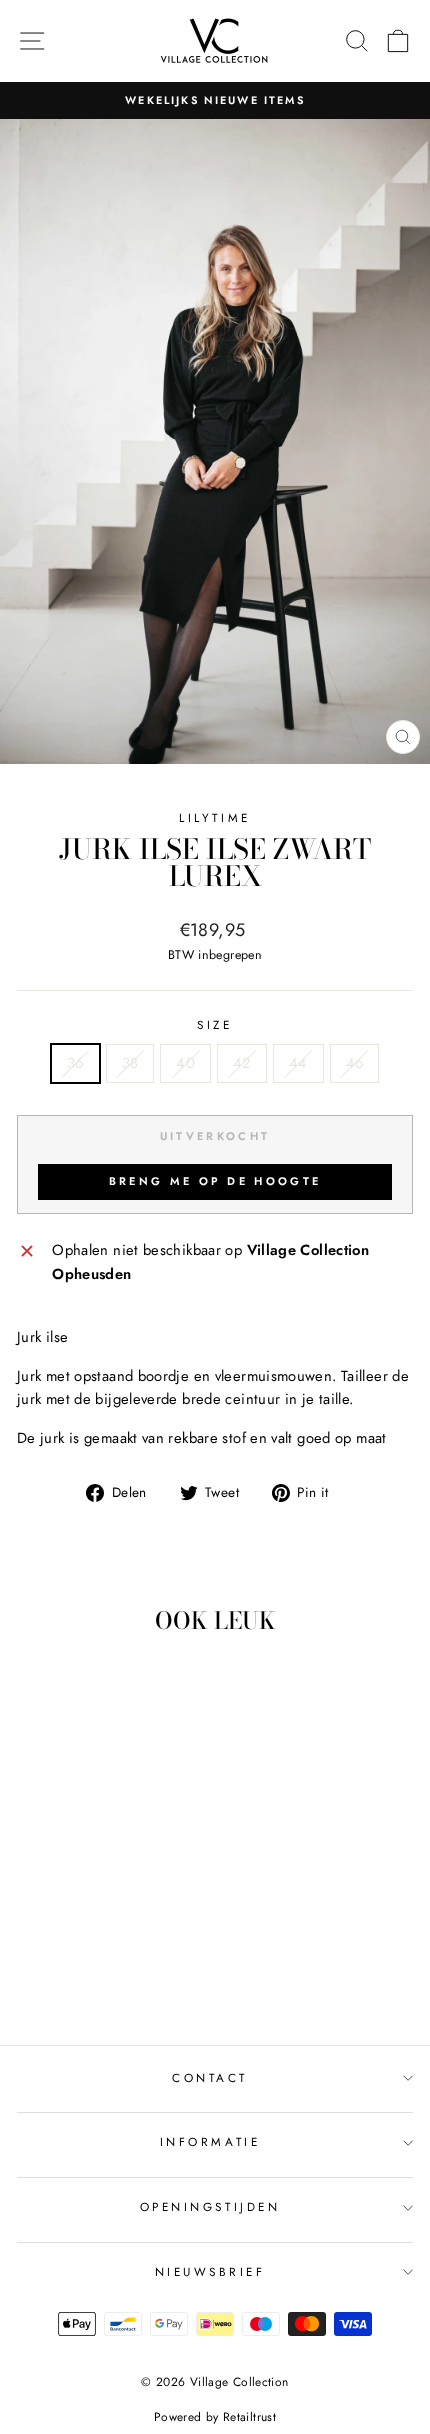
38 (130, 1063)
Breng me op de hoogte (215, 1181)
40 (185, 1063)
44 (298, 1063)
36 (75, 1063)
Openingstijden (210, 2206)
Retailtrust (249, 2417)
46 (355, 1063)
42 (242, 1063)
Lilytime (214, 817)
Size (214, 1024)
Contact (210, 2077)
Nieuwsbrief (210, 2271)
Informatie (210, 2141)
